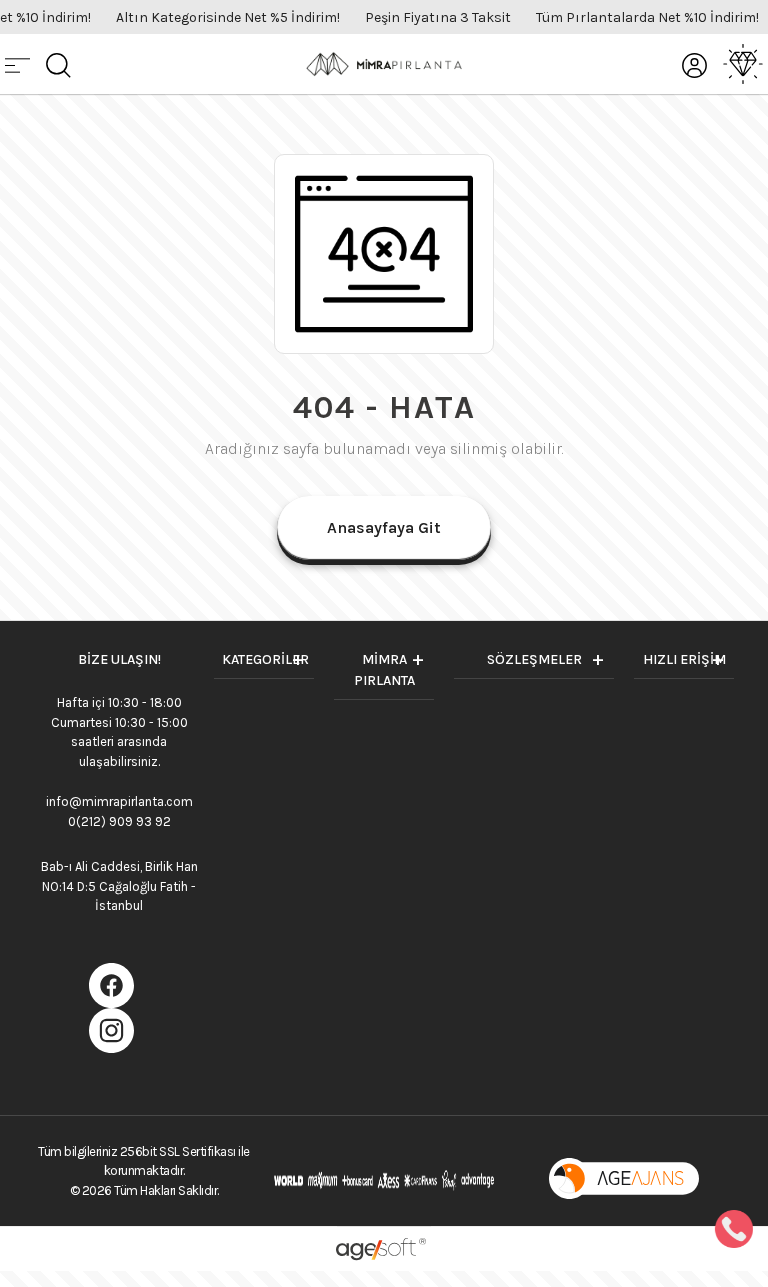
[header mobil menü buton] (17, 64)
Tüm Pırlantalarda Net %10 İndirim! (647, 17)
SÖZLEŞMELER (534, 659)
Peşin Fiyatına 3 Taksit (438, 17)
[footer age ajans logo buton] (624, 1178)
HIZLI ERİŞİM (684, 659)
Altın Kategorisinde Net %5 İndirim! (228, 17)
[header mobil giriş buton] (694, 64)
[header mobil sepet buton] (743, 64)
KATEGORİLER (265, 659)
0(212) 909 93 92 (119, 821)
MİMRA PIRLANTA (384, 670)
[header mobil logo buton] (384, 62)
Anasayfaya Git (384, 527)
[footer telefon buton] (734, 1228)
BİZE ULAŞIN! (119, 659)
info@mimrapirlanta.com (119, 801)
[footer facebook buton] (111, 983)
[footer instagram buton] (111, 1028)
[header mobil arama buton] (58, 64)
